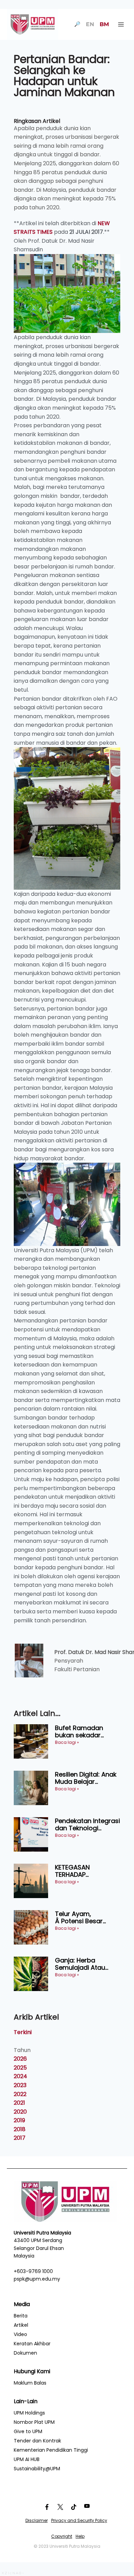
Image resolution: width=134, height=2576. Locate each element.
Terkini (23, 2032)
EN (90, 24)
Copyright (62, 2536)
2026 (20, 2059)
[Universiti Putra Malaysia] (33, 24)
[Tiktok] (74, 2507)
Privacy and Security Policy (79, 2520)
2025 (20, 2068)
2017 (20, 2138)
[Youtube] (87, 2507)
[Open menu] (121, 24)
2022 (20, 2094)
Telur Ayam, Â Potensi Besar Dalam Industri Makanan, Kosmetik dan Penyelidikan (85, 1918)
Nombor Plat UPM (34, 2422)
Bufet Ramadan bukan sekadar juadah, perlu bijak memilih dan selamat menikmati (87, 1732)
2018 (20, 2129)
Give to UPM (28, 2431)
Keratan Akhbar (32, 2344)
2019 (19, 2120)
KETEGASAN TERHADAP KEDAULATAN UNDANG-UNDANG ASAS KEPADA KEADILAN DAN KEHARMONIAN (82, 1871)
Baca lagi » (67, 1742)
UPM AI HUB (27, 2459)
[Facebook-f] (47, 2507)
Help (80, 2536)
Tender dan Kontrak (37, 2441)
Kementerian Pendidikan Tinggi (51, 2450)
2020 (20, 2112)
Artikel (21, 2325)
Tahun (22, 2050)
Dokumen (25, 2353)
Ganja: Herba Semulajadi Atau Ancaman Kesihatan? (88, 1964)
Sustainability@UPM (37, 2469)
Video (20, 2334)
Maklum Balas (30, 2383)
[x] (60, 2507)
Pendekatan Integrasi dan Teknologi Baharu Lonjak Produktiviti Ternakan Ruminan (87, 1825)
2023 (20, 2085)
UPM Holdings (29, 2413)
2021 (19, 2103)
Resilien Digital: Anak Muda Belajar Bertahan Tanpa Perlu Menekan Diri (86, 1778)
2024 (20, 2076)
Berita (21, 2316)
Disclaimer (37, 2520)
